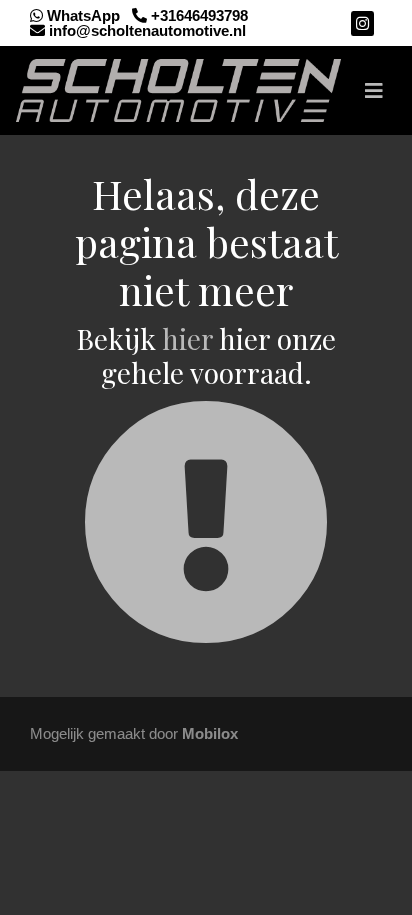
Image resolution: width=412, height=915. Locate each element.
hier (187, 338)
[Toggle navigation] (374, 91)
